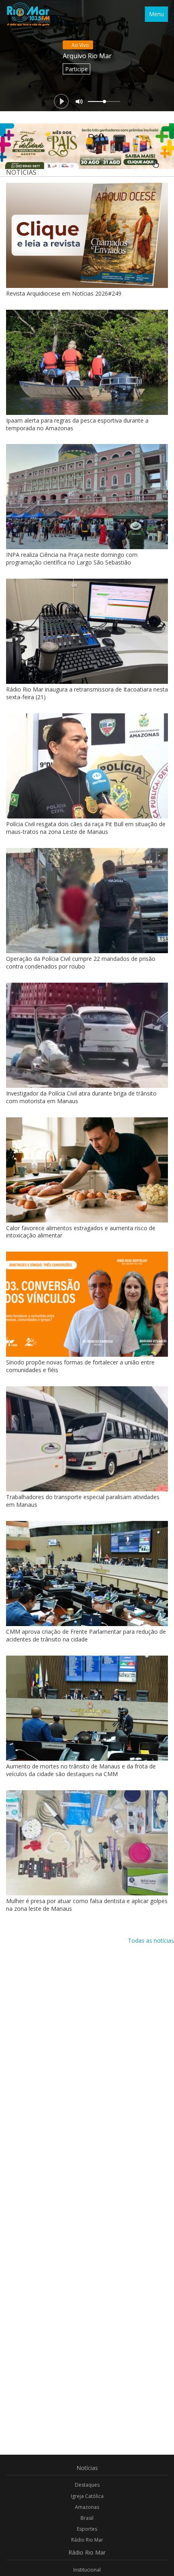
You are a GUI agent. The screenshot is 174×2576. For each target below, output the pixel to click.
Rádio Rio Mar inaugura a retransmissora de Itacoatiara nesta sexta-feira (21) (87, 693)
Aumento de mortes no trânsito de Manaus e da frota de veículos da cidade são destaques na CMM (81, 1770)
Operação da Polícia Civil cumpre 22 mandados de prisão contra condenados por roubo (81, 962)
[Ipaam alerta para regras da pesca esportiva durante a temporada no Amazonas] (87, 362)
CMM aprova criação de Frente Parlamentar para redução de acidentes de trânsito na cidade (86, 1635)
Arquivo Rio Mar (87, 56)
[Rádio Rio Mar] (28, 14)
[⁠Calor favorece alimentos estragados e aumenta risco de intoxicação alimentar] (87, 1170)
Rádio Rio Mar (87, 2540)
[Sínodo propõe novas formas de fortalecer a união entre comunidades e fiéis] (87, 1304)
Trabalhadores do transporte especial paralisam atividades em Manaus (83, 1501)
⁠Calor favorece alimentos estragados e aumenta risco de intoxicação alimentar (81, 1232)
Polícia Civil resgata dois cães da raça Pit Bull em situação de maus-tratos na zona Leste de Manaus (86, 828)
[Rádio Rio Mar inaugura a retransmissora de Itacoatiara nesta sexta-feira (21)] (87, 631)
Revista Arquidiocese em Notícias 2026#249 (64, 293)
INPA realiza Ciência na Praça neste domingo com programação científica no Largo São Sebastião (72, 558)
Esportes (87, 2529)
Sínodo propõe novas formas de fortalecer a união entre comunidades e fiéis (80, 1366)
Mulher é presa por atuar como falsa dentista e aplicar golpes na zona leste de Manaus (87, 1905)
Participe (76, 69)
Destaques (87, 2485)
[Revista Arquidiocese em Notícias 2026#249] (87, 235)
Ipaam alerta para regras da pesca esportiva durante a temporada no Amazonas (77, 424)
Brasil (87, 2518)
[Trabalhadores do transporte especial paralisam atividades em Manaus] (87, 1439)
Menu (156, 14)
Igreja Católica (87, 2496)
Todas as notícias (151, 1940)
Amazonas (87, 2507)
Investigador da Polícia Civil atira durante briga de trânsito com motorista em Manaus (81, 1097)
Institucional (87, 2570)
